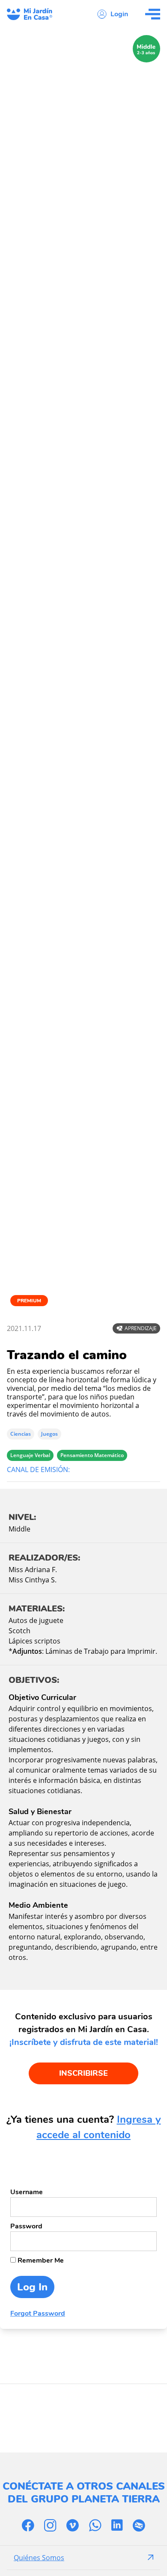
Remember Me (40, 2260)
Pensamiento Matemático (92, 1455)
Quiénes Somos (39, 2558)
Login (119, 14)
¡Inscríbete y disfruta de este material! (84, 2042)
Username (27, 2192)
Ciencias (21, 1434)
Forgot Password (38, 2313)
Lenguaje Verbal (30, 1455)
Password (26, 2226)
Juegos (49, 1434)
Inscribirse (83, 2073)
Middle (19, 1529)
